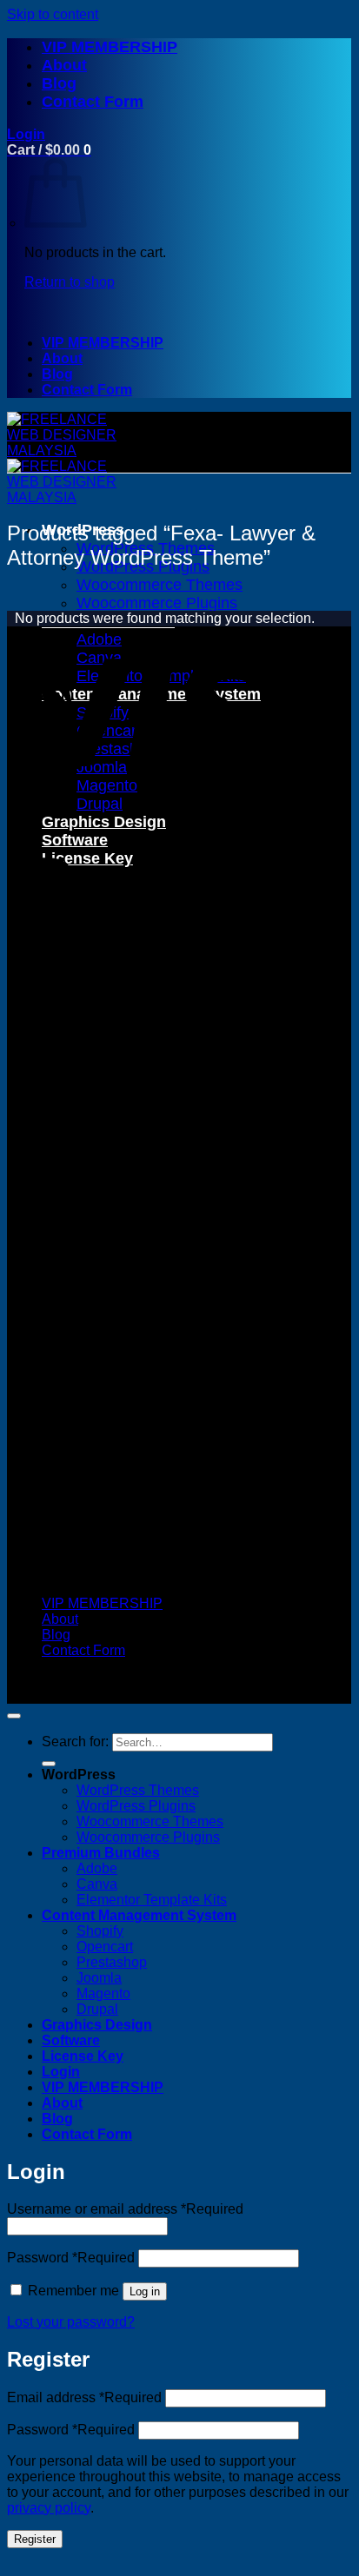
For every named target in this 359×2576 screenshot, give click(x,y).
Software (71, 2040)
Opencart (105, 1947)
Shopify (100, 1931)
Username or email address (125, 2209)
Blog (59, 83)
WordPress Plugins (136, 1806)
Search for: (75, 1742)
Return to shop (70, 282)
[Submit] (49, 1764)
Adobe (97, 1868)
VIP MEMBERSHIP (110, 47)
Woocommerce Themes (150, 1821)
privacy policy (49, 2508)
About (64, 65)
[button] (26, 134)
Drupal (100, 804)
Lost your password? (71, 2322)
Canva (97, 1884)
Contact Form (93, 102)
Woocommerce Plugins (148, 1837)
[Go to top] (14, 1716)
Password (71, 2258)
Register (35, 2539)
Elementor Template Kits (152, 1900)
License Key (83, 2056)
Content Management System (139, 1915)
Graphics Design (97, 2025)
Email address (84, 2397)
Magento (103, 1993)
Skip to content (53, 14)
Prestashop (112, 1962)
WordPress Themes (138, 1790)
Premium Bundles (101, 1853)
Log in (145, 2291)
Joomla (99, 1978)
